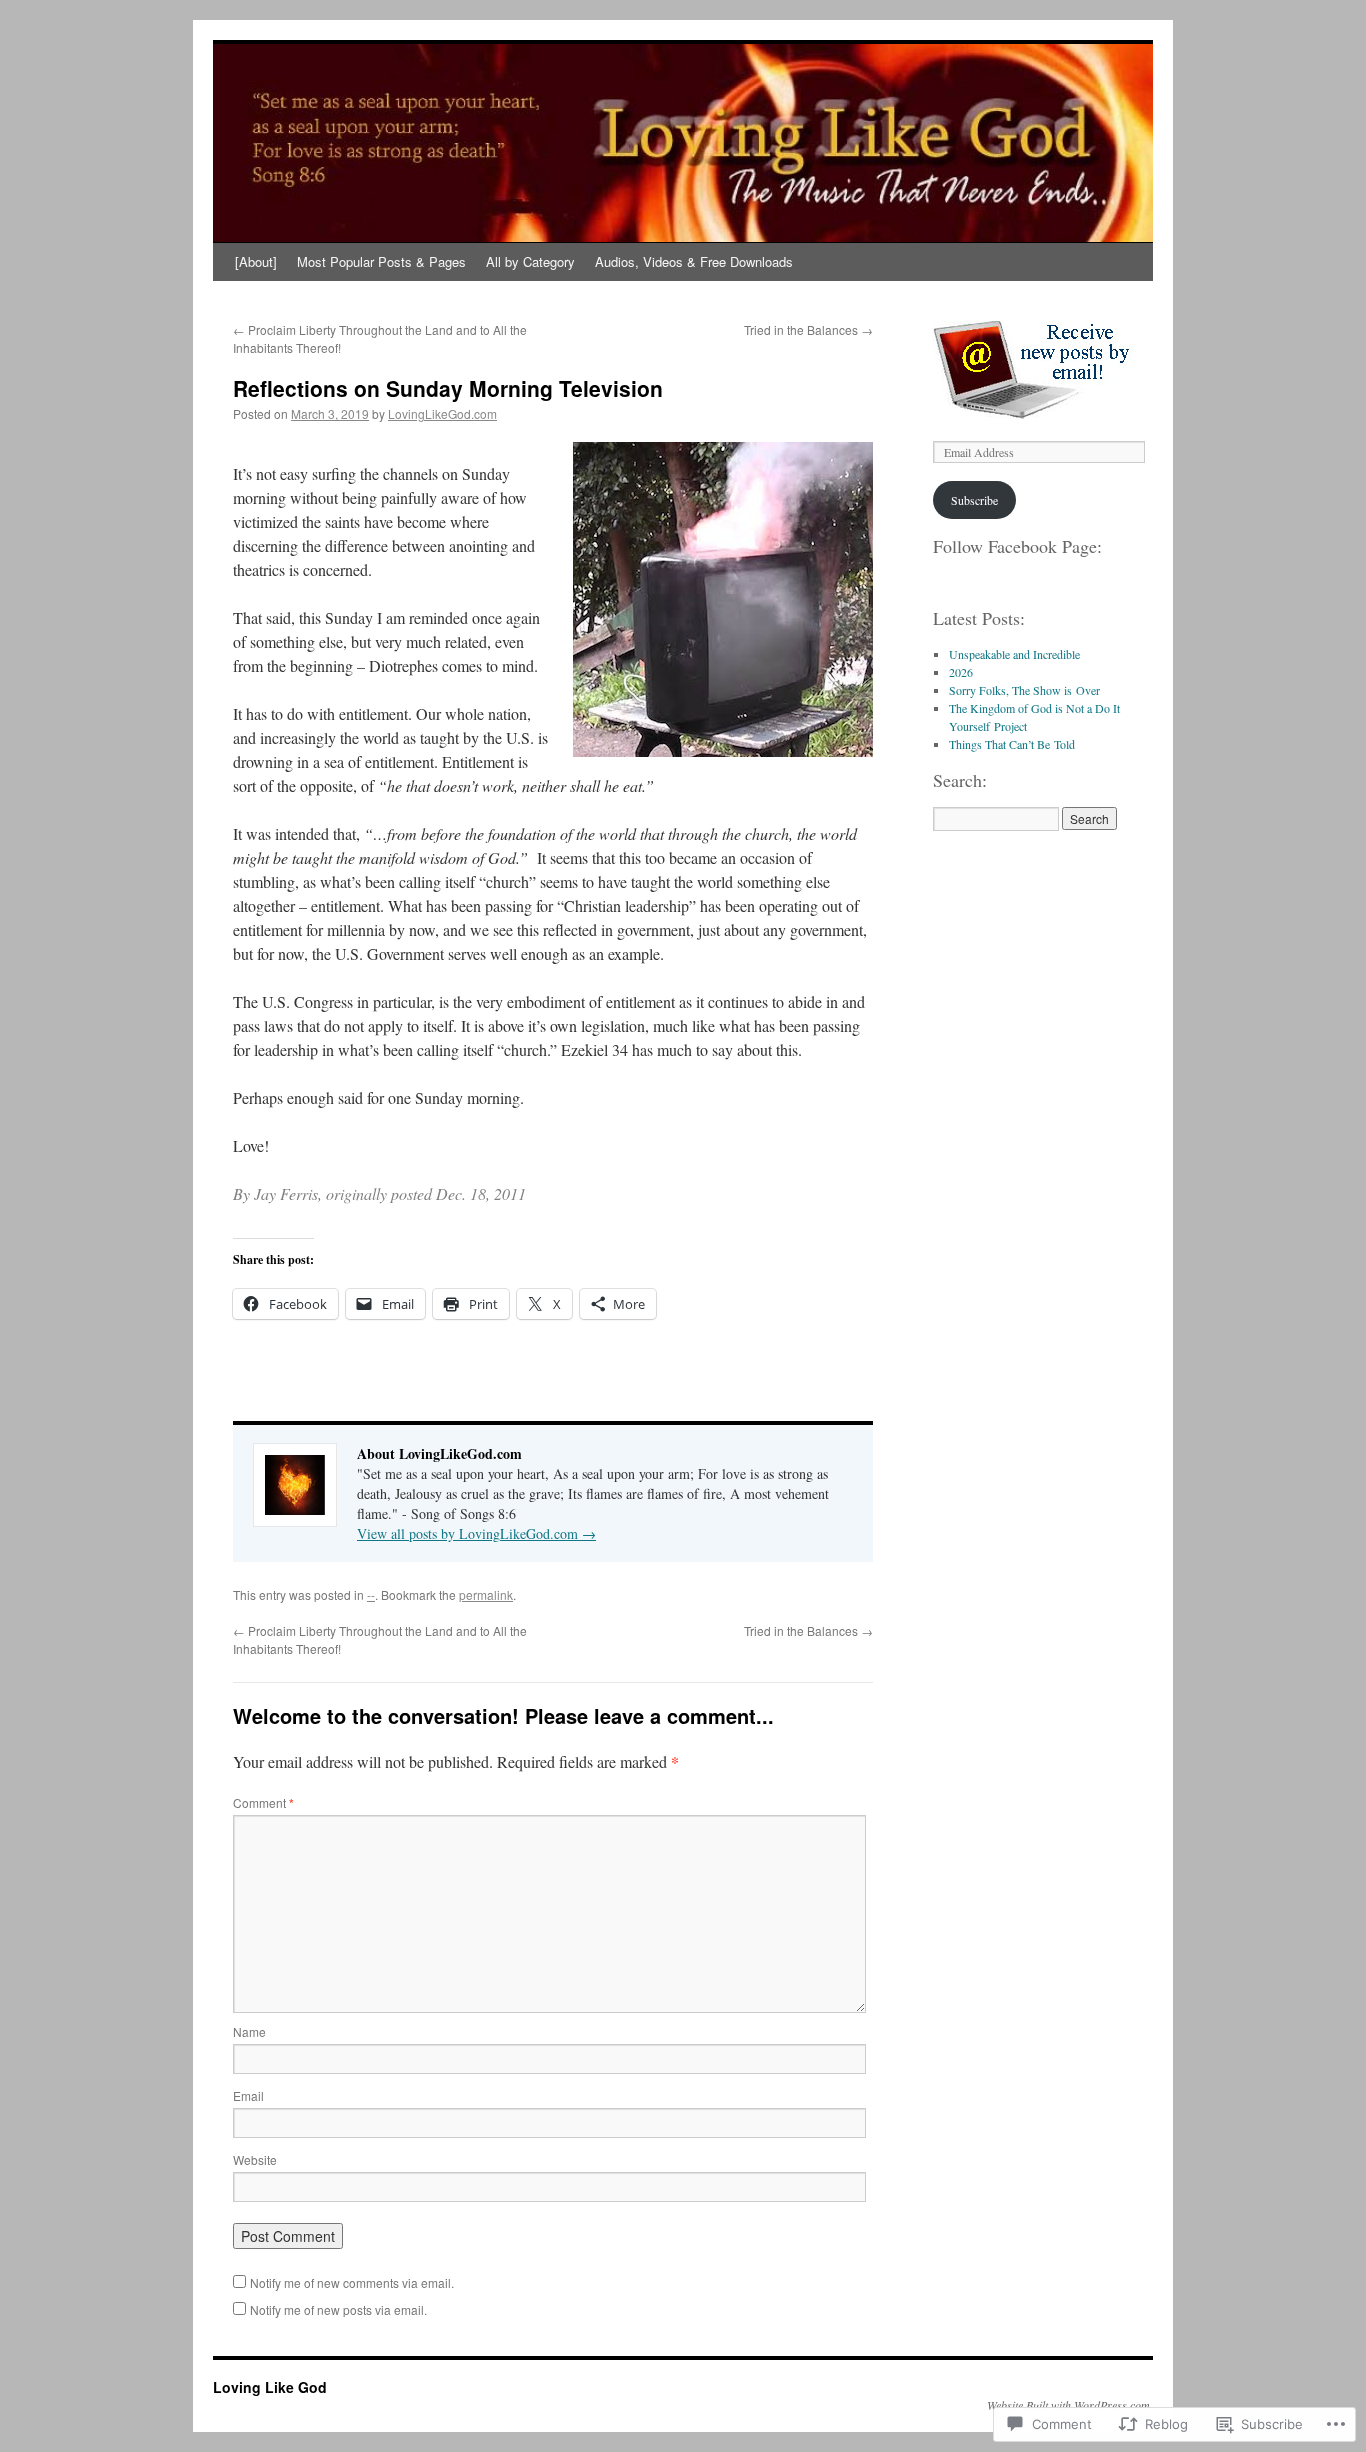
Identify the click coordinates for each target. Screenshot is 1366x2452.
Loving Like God (270, 2387)
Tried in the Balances (808, 329)
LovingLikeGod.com (442, 413)
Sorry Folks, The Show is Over (1024, 690)
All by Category (530, 261)
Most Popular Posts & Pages (381, 261)
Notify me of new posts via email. (338, 2309)
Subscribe (974, 500)
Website (255, 2159)
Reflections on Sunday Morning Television (448, 388)
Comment (263, 1802)
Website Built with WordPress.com (1068, 2405)
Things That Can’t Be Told (1012, 744)
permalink (486, 1594)
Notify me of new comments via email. (352, 2282)
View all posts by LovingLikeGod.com (476, 1533)
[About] (256, 261)
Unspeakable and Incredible (1014, 654)
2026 (961, 672)
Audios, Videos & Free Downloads (694, 261)
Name (249, 2031)
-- (371, 1594)
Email (248, 2095)
